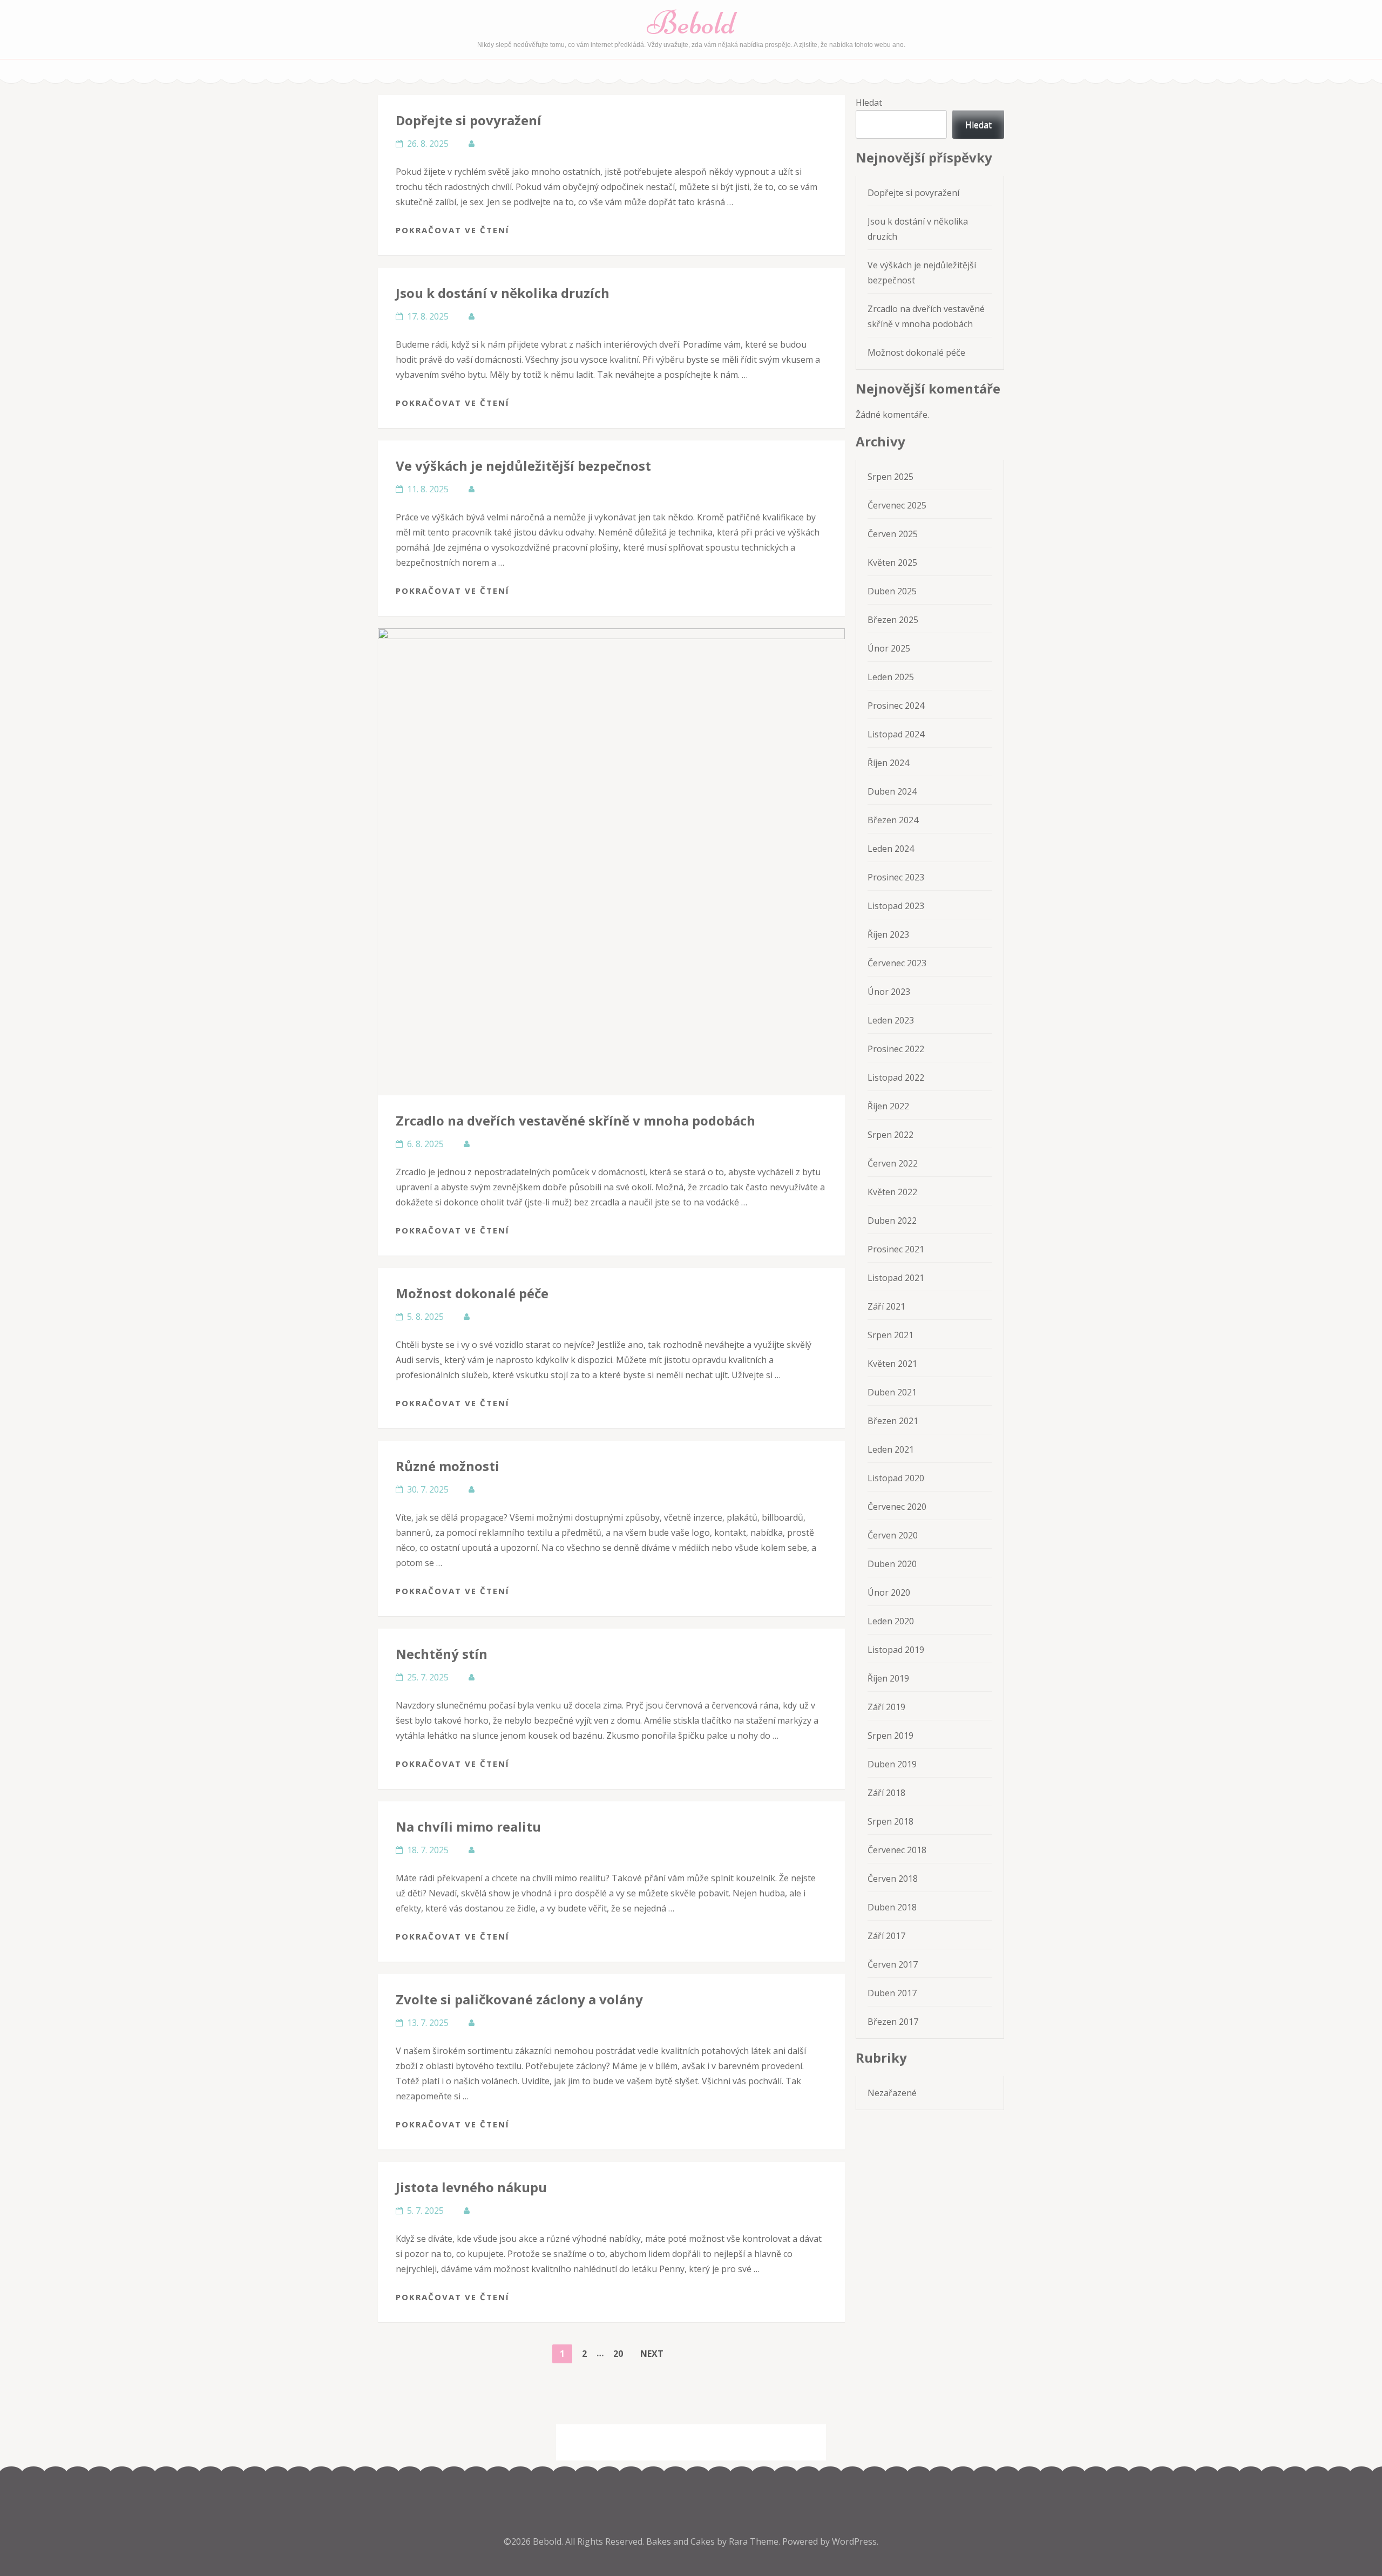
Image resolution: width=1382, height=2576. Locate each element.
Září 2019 (886, 1707)
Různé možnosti (448, 1466)
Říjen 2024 (888, 763)
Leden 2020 (891, 1621)
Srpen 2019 (890, 1736)
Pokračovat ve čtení (453, 230)
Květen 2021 (892, 1364)
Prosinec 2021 (896, 1249)
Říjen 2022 (888, 1106)
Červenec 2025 (897, 505)
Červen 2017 (893, 1964)
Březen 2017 (893, 2022)
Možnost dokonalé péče (472, 1293)
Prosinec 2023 (896, 877)
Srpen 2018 (890, 1821)
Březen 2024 (893, 820)
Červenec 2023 (897, 963)
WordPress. (855, 2541)
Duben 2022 (892, 1221)
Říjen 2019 (888, 1678)
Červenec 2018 (897, 1850)
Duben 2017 (892, 1993)
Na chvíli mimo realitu (468, 1826)
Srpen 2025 (890, 477)
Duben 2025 (892, 591)
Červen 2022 (893, 1163)
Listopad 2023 (896, 906)
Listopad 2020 (896, 1478)
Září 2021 (886, 1306)
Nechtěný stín (442, 1654)
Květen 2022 (892, 1192)
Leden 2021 (891, 1449)
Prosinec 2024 (896, 706)
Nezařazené (892, 2093)
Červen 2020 (893, 1535)
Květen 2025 (892, 562)
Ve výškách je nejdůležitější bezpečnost (523, 466)
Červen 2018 (893, 1879)
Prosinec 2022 (896, 1049)
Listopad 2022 (896, 1077)
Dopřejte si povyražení (469, 120)
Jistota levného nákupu (471, 2187)
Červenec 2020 (897, 1507)
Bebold (691, 23)
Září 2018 (886, 1793)
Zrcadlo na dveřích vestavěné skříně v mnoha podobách (575, 1120)
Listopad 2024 (896, 734)
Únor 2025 (889, 648)
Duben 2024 (892, 791)
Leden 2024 (891, 849)
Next (652, 2354)
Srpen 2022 (890, 1135)
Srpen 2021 (890, 1335)
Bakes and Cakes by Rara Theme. (714, 2541)
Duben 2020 (892, 1564)
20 (622, 2353)
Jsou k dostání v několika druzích (503, 293)
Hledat (869, 103)
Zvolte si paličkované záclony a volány (519, 1999)
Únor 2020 (889, 1592)
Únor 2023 (889, 992)
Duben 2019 (892, 1764)
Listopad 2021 (896, 1278)
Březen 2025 (893, 620)
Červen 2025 (893, 534)
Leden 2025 (891, 677)
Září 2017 (886, 1936)
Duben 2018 (892, 1907)
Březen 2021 (893, 1421)
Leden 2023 (891, 1020)
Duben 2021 (892, 1392)
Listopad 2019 (896, 1650)
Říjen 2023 (888, 934)
